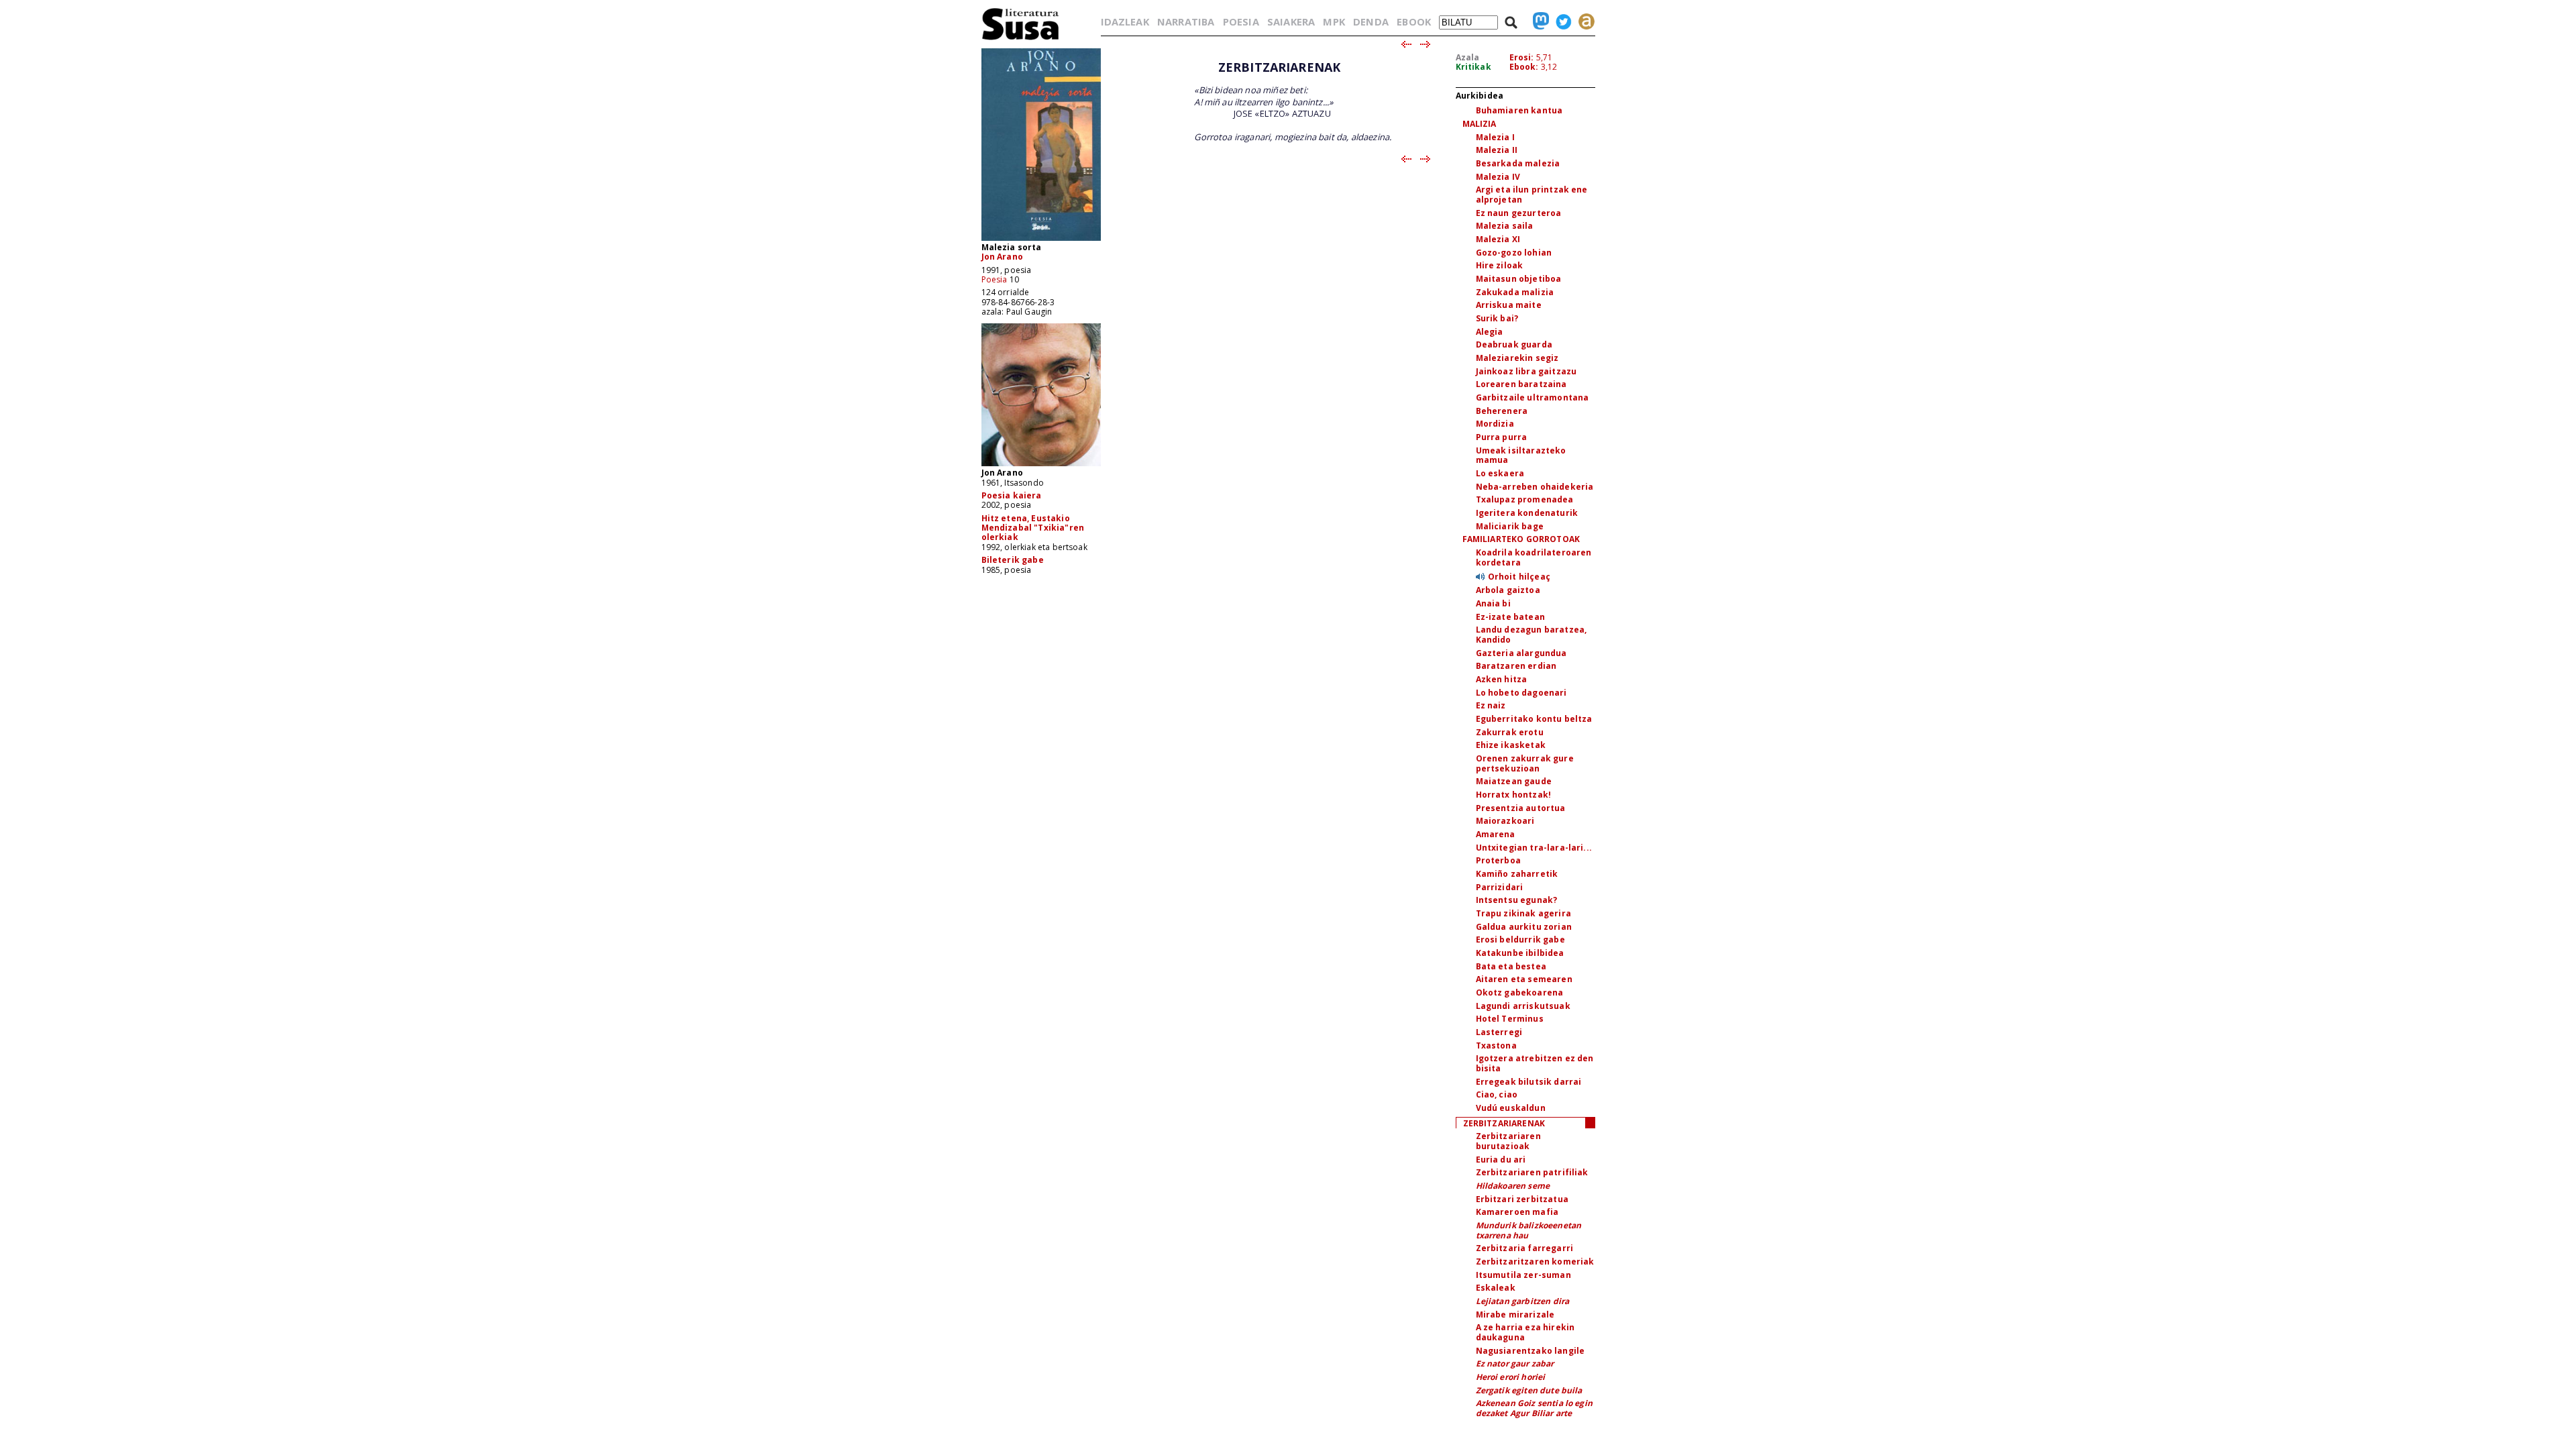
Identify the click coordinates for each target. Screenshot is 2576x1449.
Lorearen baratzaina (1521, 384)
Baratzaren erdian (1516, 666)
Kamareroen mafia (1517, 1212)
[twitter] (1560, 21)
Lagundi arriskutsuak (1523, 1006)
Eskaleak (1496, 1288)
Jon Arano (1002, 257)
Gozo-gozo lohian (1514, 253)
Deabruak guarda (1514, 344)
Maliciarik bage (1510, 526)
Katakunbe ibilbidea (1520, 953)
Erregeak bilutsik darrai (1529, 1082)
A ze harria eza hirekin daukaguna (1525, 1332)
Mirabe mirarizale (1515, 1314)
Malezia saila (1505, 226)
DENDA (1371, 21)
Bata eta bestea (1511, 966)
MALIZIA (1480, 124)
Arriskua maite (1509, 305)
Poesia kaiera (1012, 495)
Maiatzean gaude (1514, 781)
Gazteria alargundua (1521, 653)
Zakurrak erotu (1510, 732)
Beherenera (1502, 411)
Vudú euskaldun (1511, 1108)
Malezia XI (1498, 239)
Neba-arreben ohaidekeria (1535, 487)
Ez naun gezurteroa (1519, 213)
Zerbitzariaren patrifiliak (1532, 1172)
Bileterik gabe (1013, 560)
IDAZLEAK (1125, 21)
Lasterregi (1499, 1032)
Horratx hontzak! (1514, 795)
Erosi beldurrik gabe (1520, 940)
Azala (1468, 57)
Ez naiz (1491, 705)
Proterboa (1498, 860)
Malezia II (1497, 150)
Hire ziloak (1500, 265)
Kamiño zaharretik (1517, 874)
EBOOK (1414, 21)
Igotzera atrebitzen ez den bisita (1535, 1063)
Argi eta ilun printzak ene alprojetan (1532, 195)
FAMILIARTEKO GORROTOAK (1521, 539)
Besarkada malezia (1518, 163)
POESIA (1241, 21)
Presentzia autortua (1521, 808)
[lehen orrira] (1021, 39)
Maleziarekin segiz (1517, 358)
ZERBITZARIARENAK (1504, 1123)
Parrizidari (1500, 887)
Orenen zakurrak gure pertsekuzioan (1525, 763)
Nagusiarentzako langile (1531, 1351)
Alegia (1490, 332)
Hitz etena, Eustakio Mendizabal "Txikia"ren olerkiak (1033, 528)
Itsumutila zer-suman (1523, 1275)
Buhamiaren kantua (1519, 110)
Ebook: (1524, 67)
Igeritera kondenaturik (1527, 513)
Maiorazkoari (1505, 821)
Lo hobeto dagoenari (1521, 693)
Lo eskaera (1500, 473)
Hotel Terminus (1510, 1019)
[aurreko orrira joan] (1406, 45)
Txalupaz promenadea (1525, 499)
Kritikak (1473, 67)
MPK (1334, 21)
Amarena (1496, 834)
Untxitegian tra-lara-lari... (1534, 848)
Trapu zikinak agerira (1523, 913)
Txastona (1496, 1045)
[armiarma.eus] (1583, 21)
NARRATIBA (1186, 21)
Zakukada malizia (1515, 292)
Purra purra (1502, 437)
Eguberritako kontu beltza (1534, 719)
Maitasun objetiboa (1519, 279)
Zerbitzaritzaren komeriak (1535, 1262)
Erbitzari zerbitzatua (1522, 1199)
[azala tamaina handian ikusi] (1041, 240)
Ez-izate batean (1510, 617)
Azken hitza (1502, 679)
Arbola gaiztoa (1508, 590)
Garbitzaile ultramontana (1533, 397)
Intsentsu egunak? (1517, 900)
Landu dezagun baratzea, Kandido (1532, 635)
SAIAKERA (1291, 21)
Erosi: (1522, 57)
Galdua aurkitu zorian (1524, 927)
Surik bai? (1497, 318)
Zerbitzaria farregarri (1525, 1248)
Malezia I (1495, 137)
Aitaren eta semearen (1524, 979)
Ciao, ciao (1497, 1094)
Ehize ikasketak (1511, 745)
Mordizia (1495, 424)
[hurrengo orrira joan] (1426, 45)
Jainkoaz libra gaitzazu (1526, 371)
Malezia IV (1498, 177)
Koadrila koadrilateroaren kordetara (1534, 557)
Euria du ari (1501, 1160)
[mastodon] (1538, 21)
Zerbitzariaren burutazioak (1508, 1141)
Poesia (995, 279)
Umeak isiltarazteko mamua (1521, 455)
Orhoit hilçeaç (1519, 577)
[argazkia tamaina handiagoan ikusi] (1041, 465)
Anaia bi (1493, 603)
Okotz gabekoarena (1520, 992)
